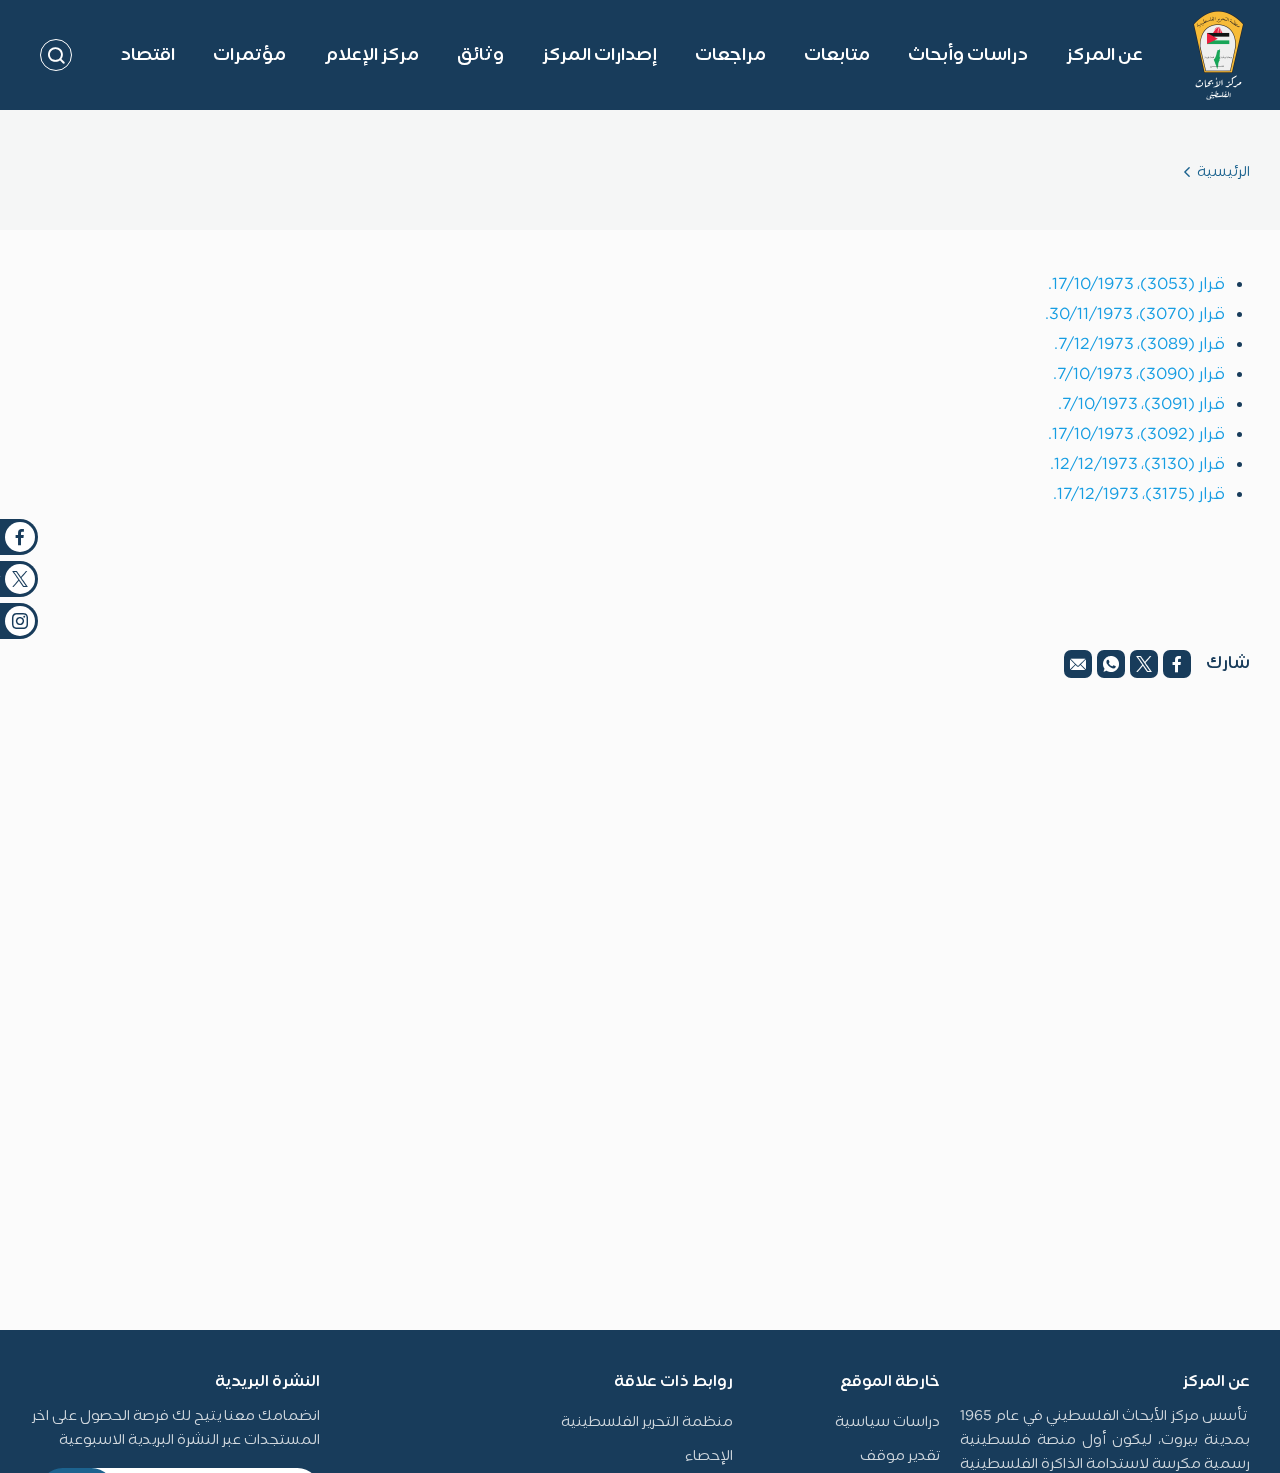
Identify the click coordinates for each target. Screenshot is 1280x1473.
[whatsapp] (1111, 664)
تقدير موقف (900, 1456)
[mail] (1078, 664)
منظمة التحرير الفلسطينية (647, 1422)
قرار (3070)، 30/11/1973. (1135, 315)
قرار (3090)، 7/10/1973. (1139, 375)
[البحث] (56, 55)
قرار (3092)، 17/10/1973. (1136, 435)
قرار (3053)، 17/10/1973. (1136, 285)
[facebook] (1177, 664)
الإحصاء (709, 1456)
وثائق (480, 55)
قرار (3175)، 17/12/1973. (1139, 495)
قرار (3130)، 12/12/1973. (1137, 465)
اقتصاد (147, 55)
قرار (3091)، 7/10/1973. (1141, 405)
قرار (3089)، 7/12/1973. (1139, 345)
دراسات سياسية (887, 1422)
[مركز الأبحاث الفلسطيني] (1218, 55)
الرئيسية (1223, 172)
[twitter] (1144, 664)
